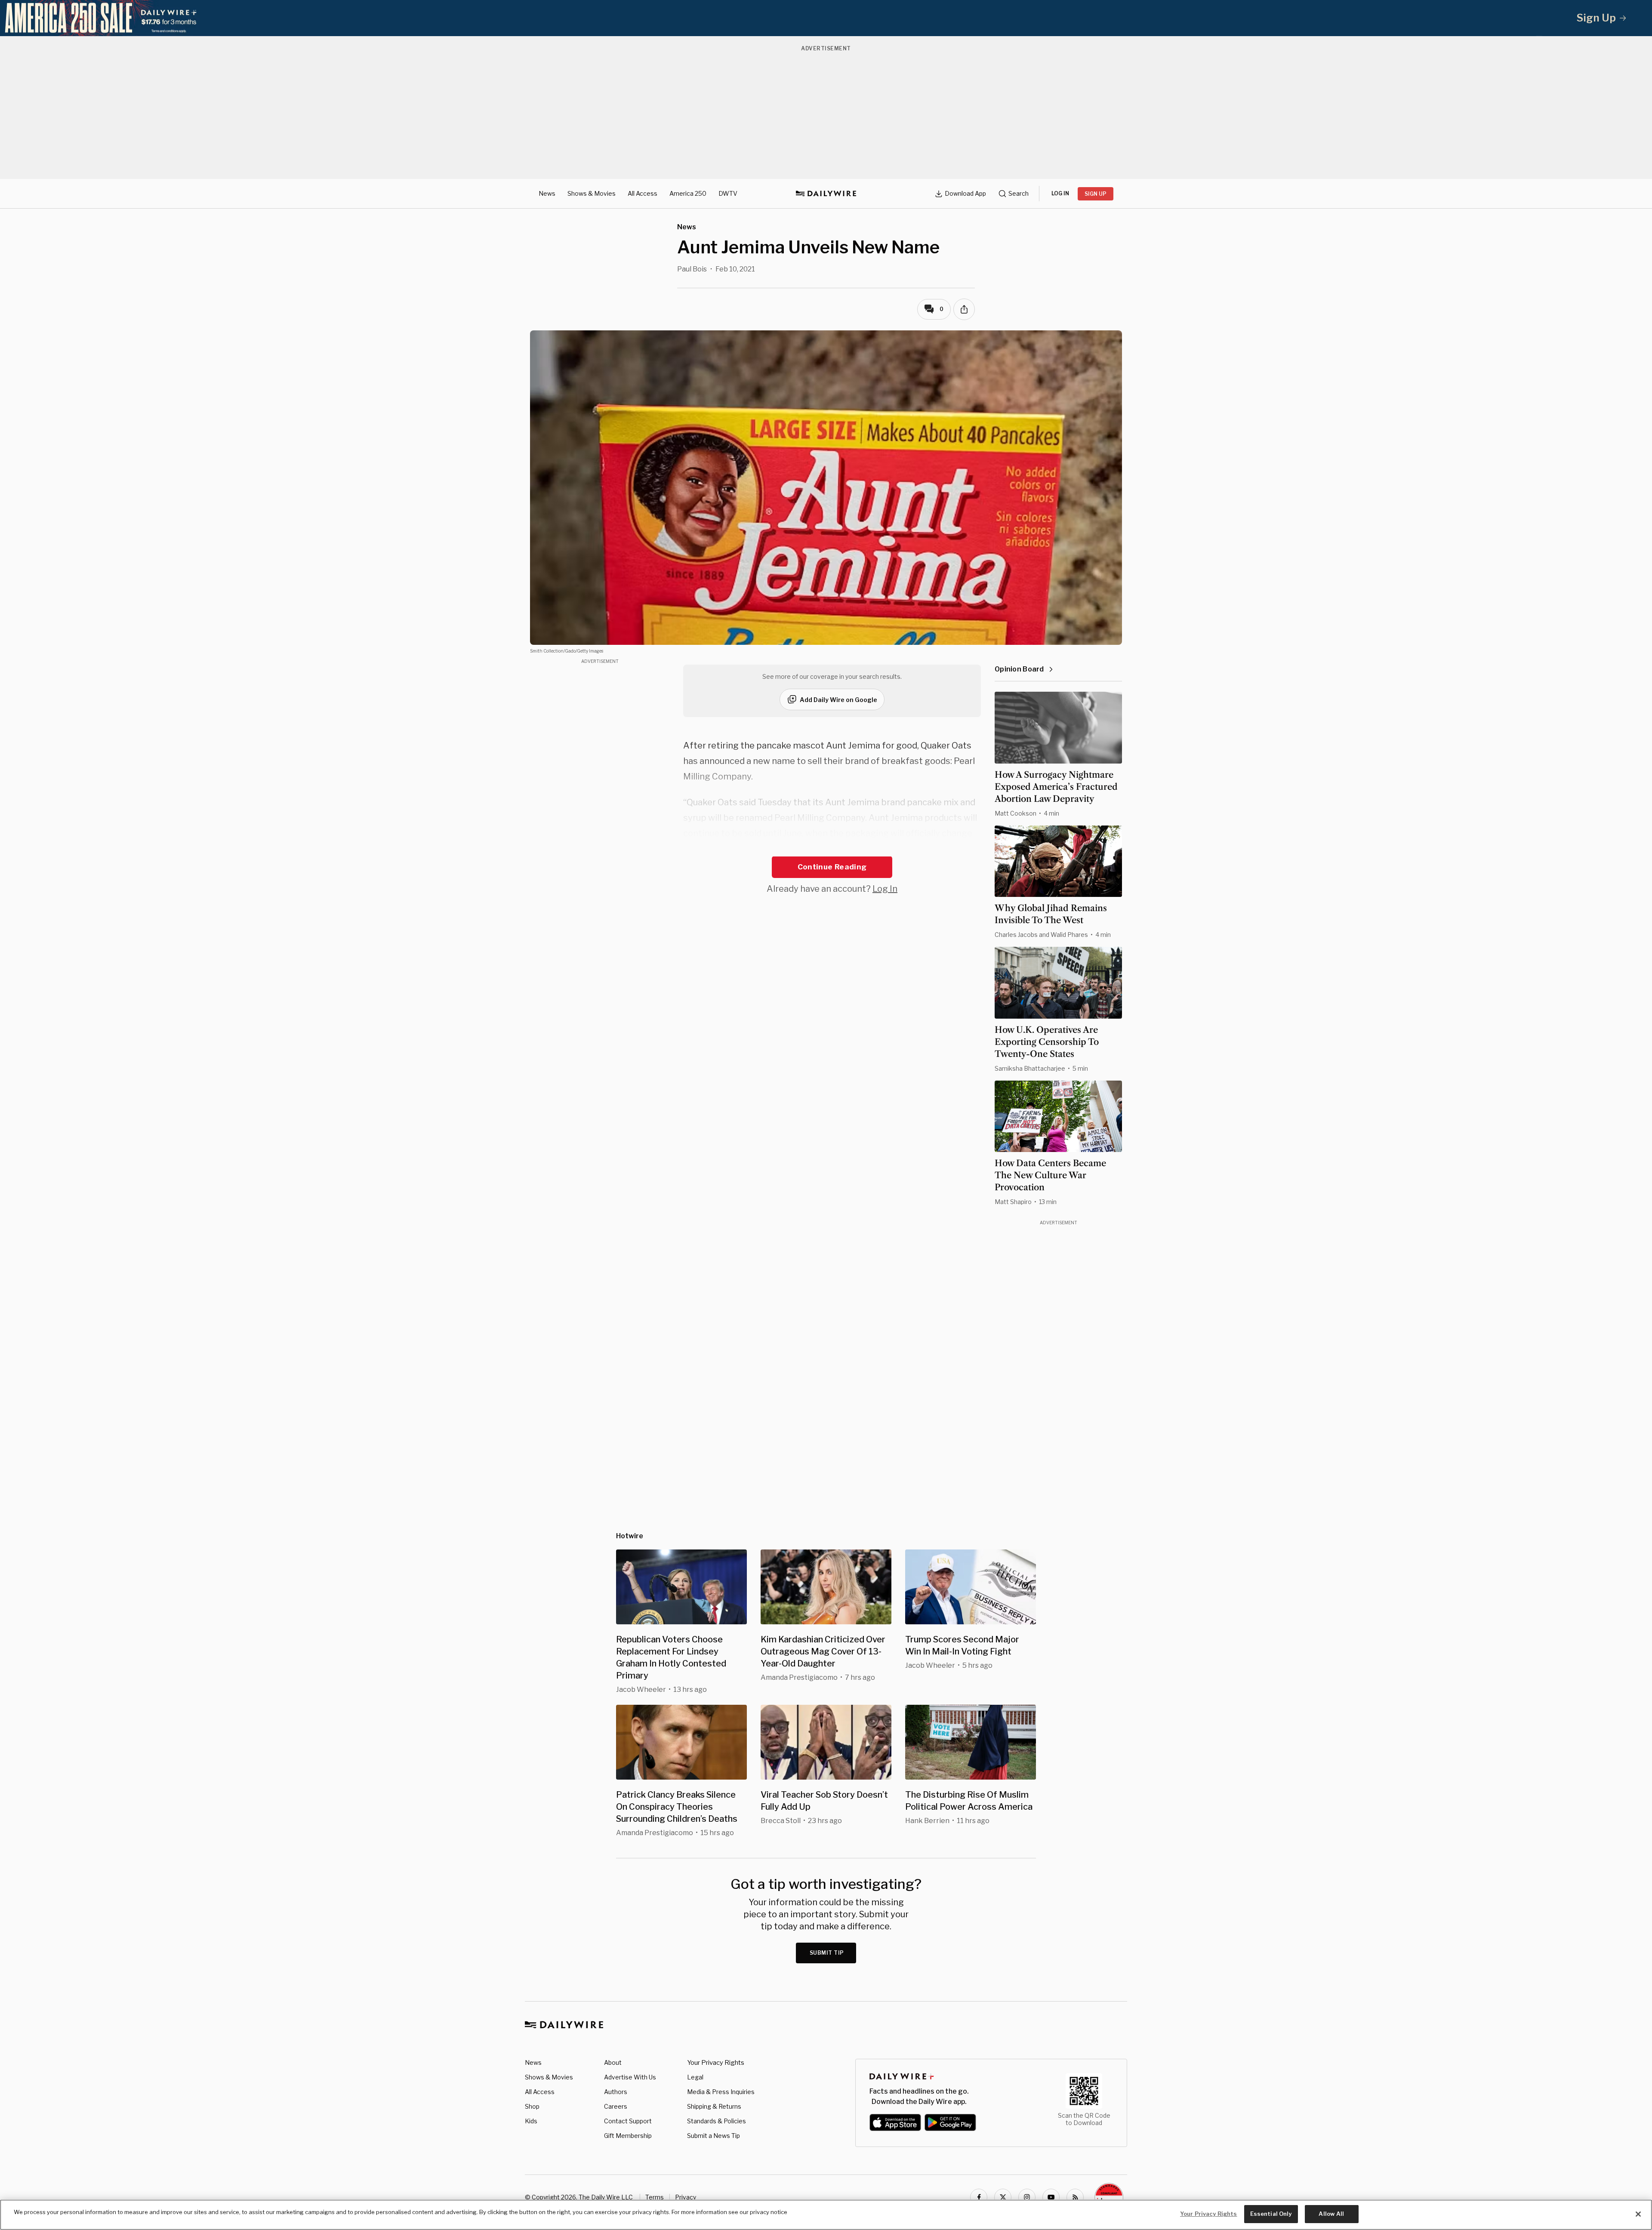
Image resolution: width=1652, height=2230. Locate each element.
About (613, 2062)
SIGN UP (1096, 194)
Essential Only (1271, 2214)
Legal (695, 2077)
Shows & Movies (592, 193)
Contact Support (628, 2121)
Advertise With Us (630, 2077)
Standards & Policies (717, 2121)
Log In (885, 889)
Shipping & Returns (714, 2106)
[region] (826, 2215)
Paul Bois (692, 269)
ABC (749, 849)
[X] (1003, 2197)
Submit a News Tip (714, 2136)
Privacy (686, 2197)
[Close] (1638, 2214)
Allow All (1331, 2214)
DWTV (728, 193)
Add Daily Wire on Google (838, 700)
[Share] (964, 309)
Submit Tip (827, 1953)
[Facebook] (979, 2197)
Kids (531, 2121)
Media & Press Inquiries (721, 2092)
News (547, 193)
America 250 (688, 193)
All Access (643, 193)
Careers (616, 2106)
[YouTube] (1051, 2197)
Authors (616, 2092)
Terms (655, 2197)
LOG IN (1060, 193)
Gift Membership (628, 2136)
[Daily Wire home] (826, 194)
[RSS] (1075, 2197)
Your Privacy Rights (716, 2063)
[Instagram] (1027, 2197)
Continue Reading (832, 867)
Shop (532, 2106)
